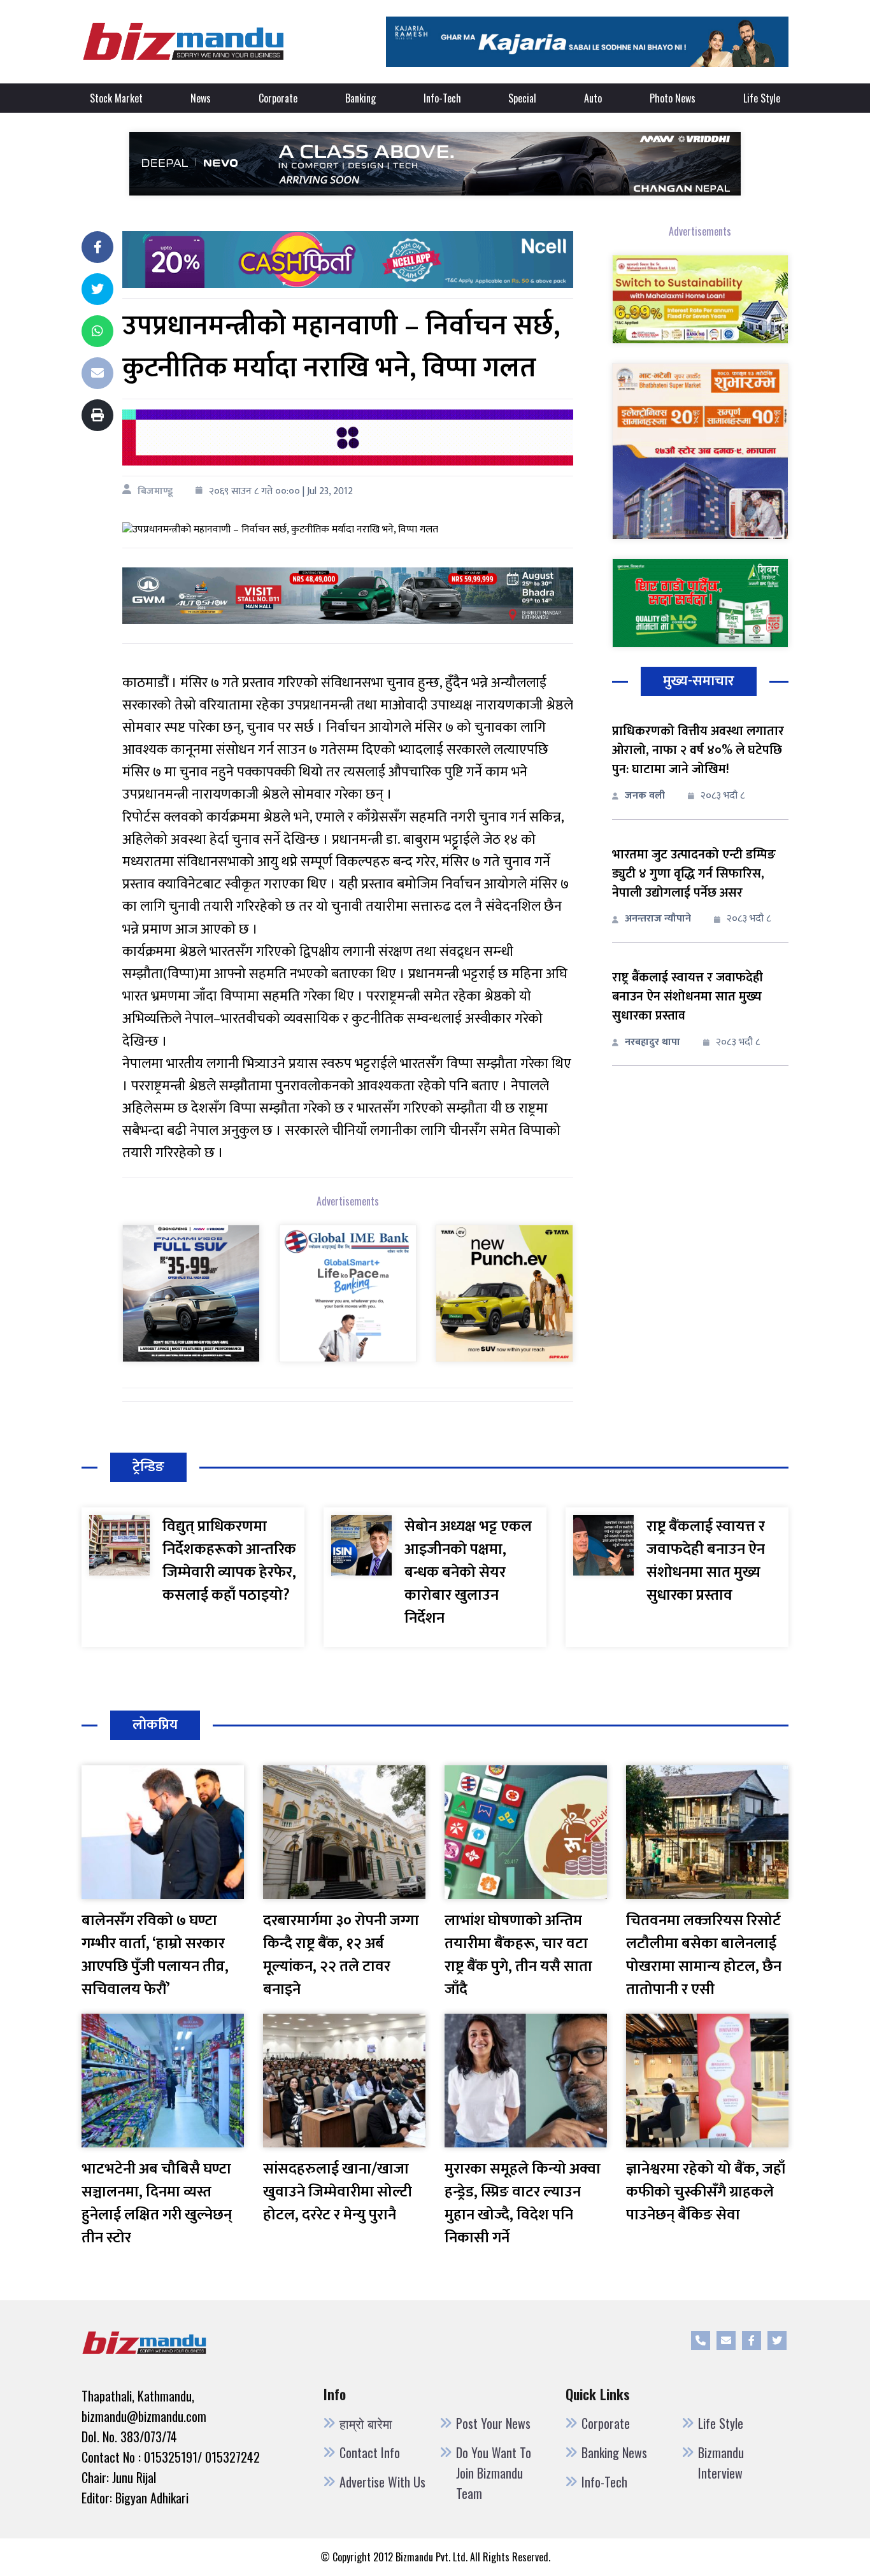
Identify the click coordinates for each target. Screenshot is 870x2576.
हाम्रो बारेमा (366, 2423)
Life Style (762, 98)
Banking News (614, 2452)
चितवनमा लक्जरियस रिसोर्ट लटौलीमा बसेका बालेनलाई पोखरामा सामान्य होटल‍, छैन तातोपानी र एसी (704, 1955)
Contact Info (370, 2452)
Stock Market (116, 98)
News (201, 98)
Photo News (673, 98)
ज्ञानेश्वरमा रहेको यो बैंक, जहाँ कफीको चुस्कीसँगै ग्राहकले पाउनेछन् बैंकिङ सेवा (706, 2192)
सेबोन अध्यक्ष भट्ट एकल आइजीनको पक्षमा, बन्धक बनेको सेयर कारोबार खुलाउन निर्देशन (468, 1572)
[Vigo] (191, 1292)
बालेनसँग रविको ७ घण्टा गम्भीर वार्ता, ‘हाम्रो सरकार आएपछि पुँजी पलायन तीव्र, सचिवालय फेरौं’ (155, 1955)
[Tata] (504, 1292)
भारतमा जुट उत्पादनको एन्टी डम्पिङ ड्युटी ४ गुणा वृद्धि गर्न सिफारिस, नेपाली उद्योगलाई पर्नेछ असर (694, 874)
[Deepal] (435, 163)
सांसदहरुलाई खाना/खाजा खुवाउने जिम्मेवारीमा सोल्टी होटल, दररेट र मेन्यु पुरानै (338, 2192)
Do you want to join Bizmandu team (494, 2473)
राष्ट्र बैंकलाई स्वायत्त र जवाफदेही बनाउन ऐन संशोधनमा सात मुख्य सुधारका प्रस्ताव (688, 997)
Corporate (278, 98)
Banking (360, 98)
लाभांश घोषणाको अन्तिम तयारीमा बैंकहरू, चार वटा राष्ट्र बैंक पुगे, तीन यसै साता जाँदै (518, 1955)
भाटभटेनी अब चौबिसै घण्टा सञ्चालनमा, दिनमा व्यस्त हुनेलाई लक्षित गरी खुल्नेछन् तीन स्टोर (157, 2203)
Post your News (493, 2423)
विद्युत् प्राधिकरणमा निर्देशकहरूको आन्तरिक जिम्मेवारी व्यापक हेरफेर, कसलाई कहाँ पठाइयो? (229, 1561)
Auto (593, 98)
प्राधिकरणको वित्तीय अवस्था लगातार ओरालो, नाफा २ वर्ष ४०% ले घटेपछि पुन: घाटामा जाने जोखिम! (698, 750)
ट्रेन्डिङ (148, 1467)
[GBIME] (348, 1292)
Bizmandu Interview (721, 2463)
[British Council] (348, 437)
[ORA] (348, 595)
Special (522, 98)
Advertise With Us (382, 2482)
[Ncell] (348, 259)
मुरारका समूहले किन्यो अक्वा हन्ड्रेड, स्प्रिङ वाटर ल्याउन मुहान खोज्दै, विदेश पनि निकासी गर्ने (523, 2203)
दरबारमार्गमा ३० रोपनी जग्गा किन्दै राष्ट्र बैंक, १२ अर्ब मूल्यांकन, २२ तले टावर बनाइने (341, 1955)
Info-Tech (442, 98)
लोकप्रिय (155, 1725)
